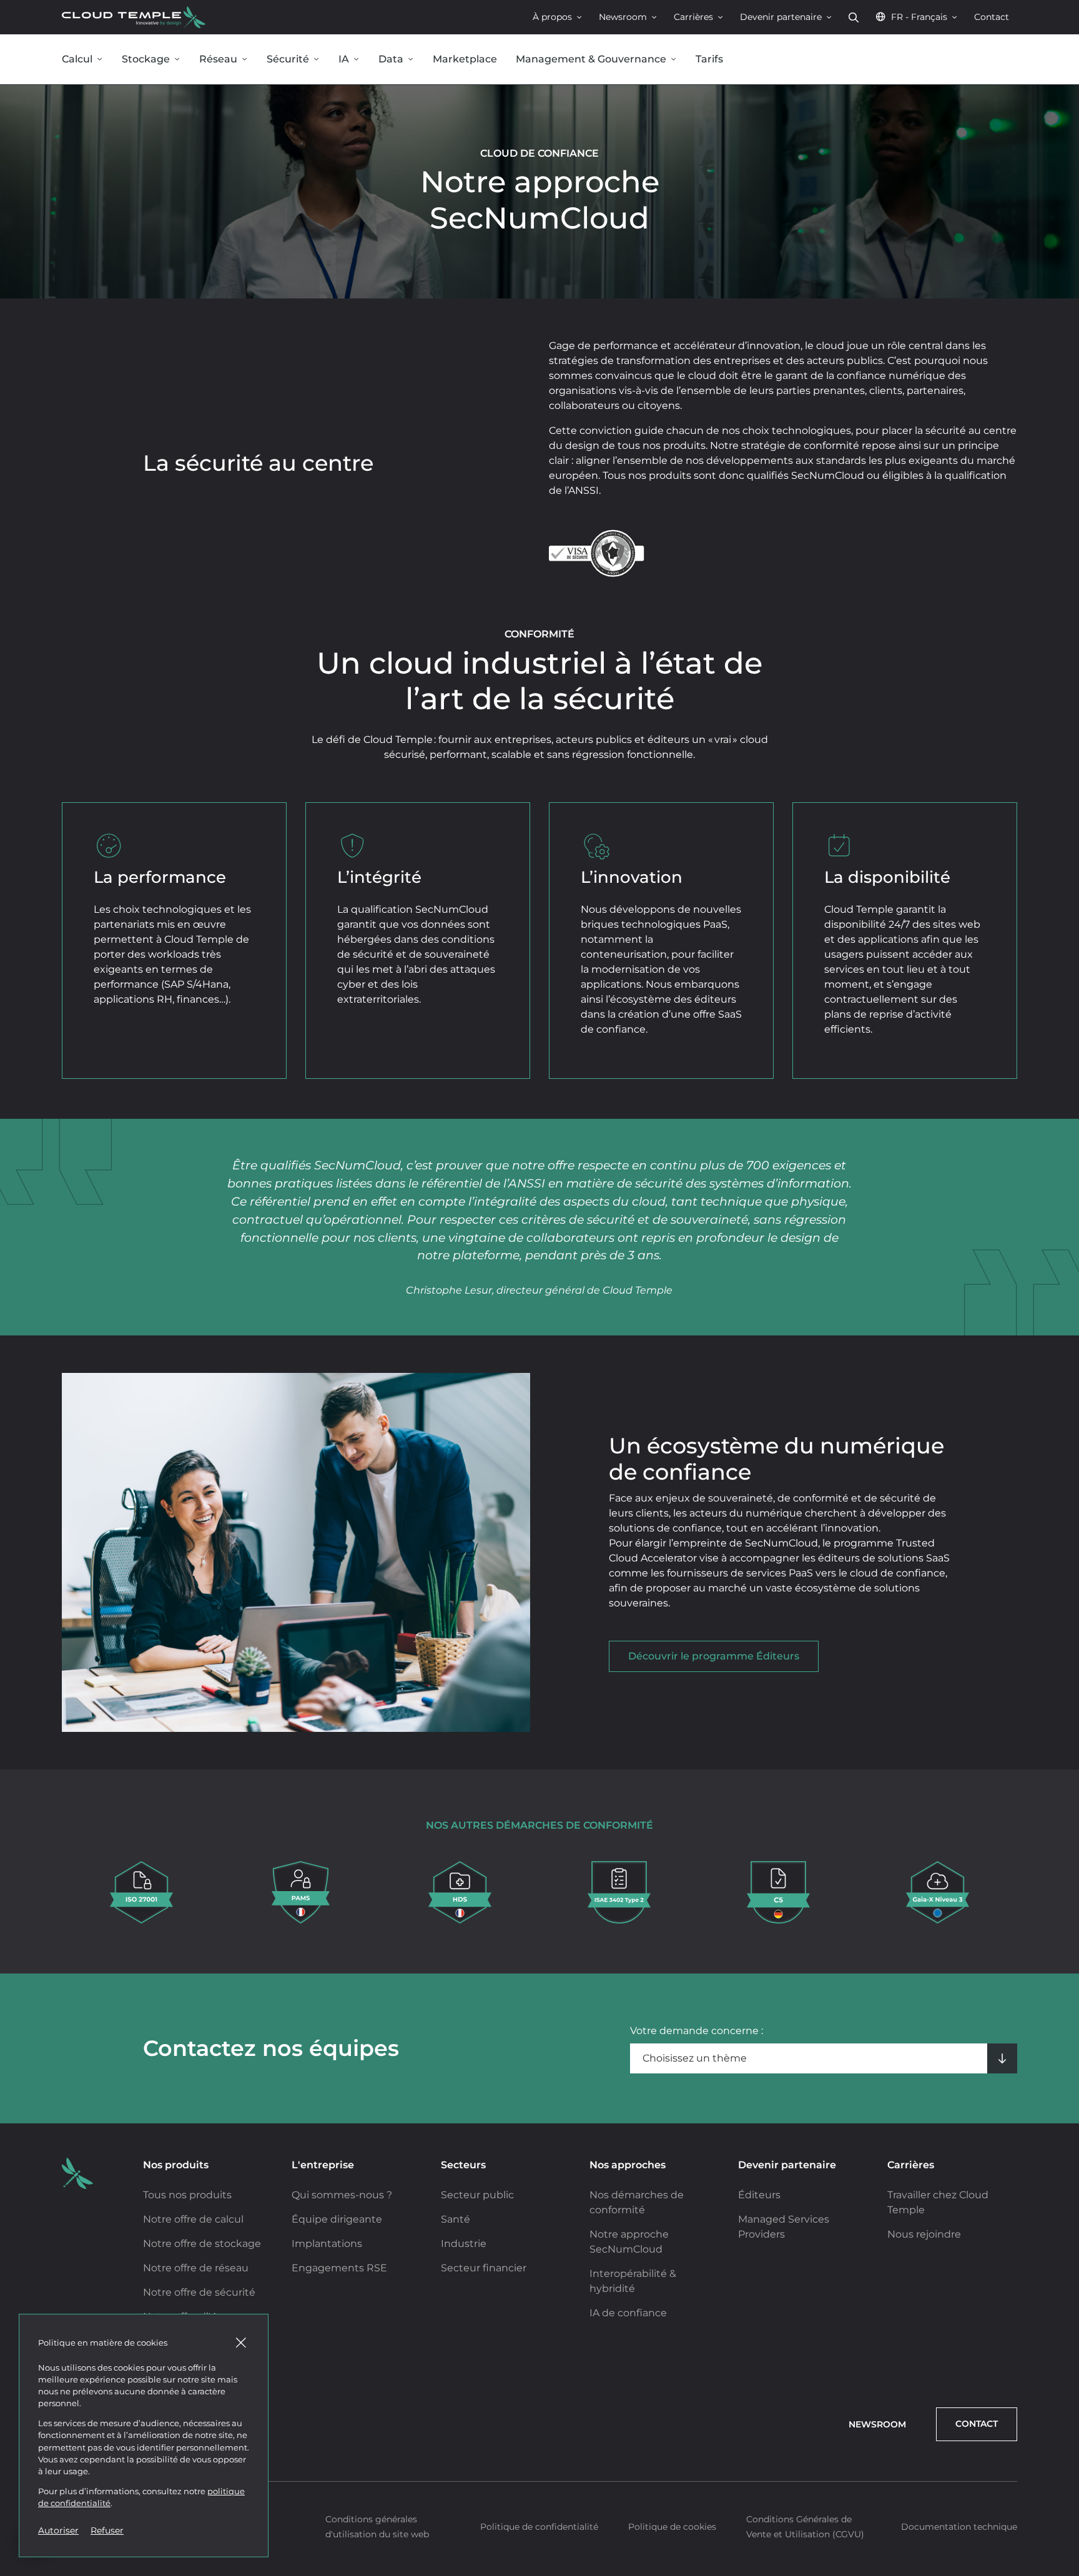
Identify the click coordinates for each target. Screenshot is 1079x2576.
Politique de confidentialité (539, 2527)
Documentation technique (959, 2527)
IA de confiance (628, 2313)
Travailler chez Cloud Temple (938, 2202)
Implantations (327, 2244)
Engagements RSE (339, 2268)
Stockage (146, 59)
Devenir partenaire (781, 17)
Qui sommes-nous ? (342, 2195)
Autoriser (58, 2530)
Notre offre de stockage (202, 2244)
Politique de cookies (672, 2527)
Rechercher (854, 17)
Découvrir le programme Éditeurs (714, 1656)
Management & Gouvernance (591, 59)
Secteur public (477, 2195)
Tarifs (709, 59)
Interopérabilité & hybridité (633, 2281)
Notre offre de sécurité (199, 2292)
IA (344, 59)
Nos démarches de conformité (637, 2202)
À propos (552, 17)
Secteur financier (484, 2268)
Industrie (464, 2244)
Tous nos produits (187, 2195)
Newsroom (623, 17)
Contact (992, 17)
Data (391, 59)
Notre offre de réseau (196, 2268)
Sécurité (288, 59)
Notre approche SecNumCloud (629, 2242)
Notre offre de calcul (193, 2219)
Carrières (693, 17)
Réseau (218, 59)
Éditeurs (759, 2195)
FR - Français (919, 17)
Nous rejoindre (924, 2234)
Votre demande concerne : (697, 2031)
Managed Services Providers (784, 2227)
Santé (456, 2219)
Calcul (77, 59)
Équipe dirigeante (337, 2219)
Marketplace (465, 59)
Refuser (107, 2530)
